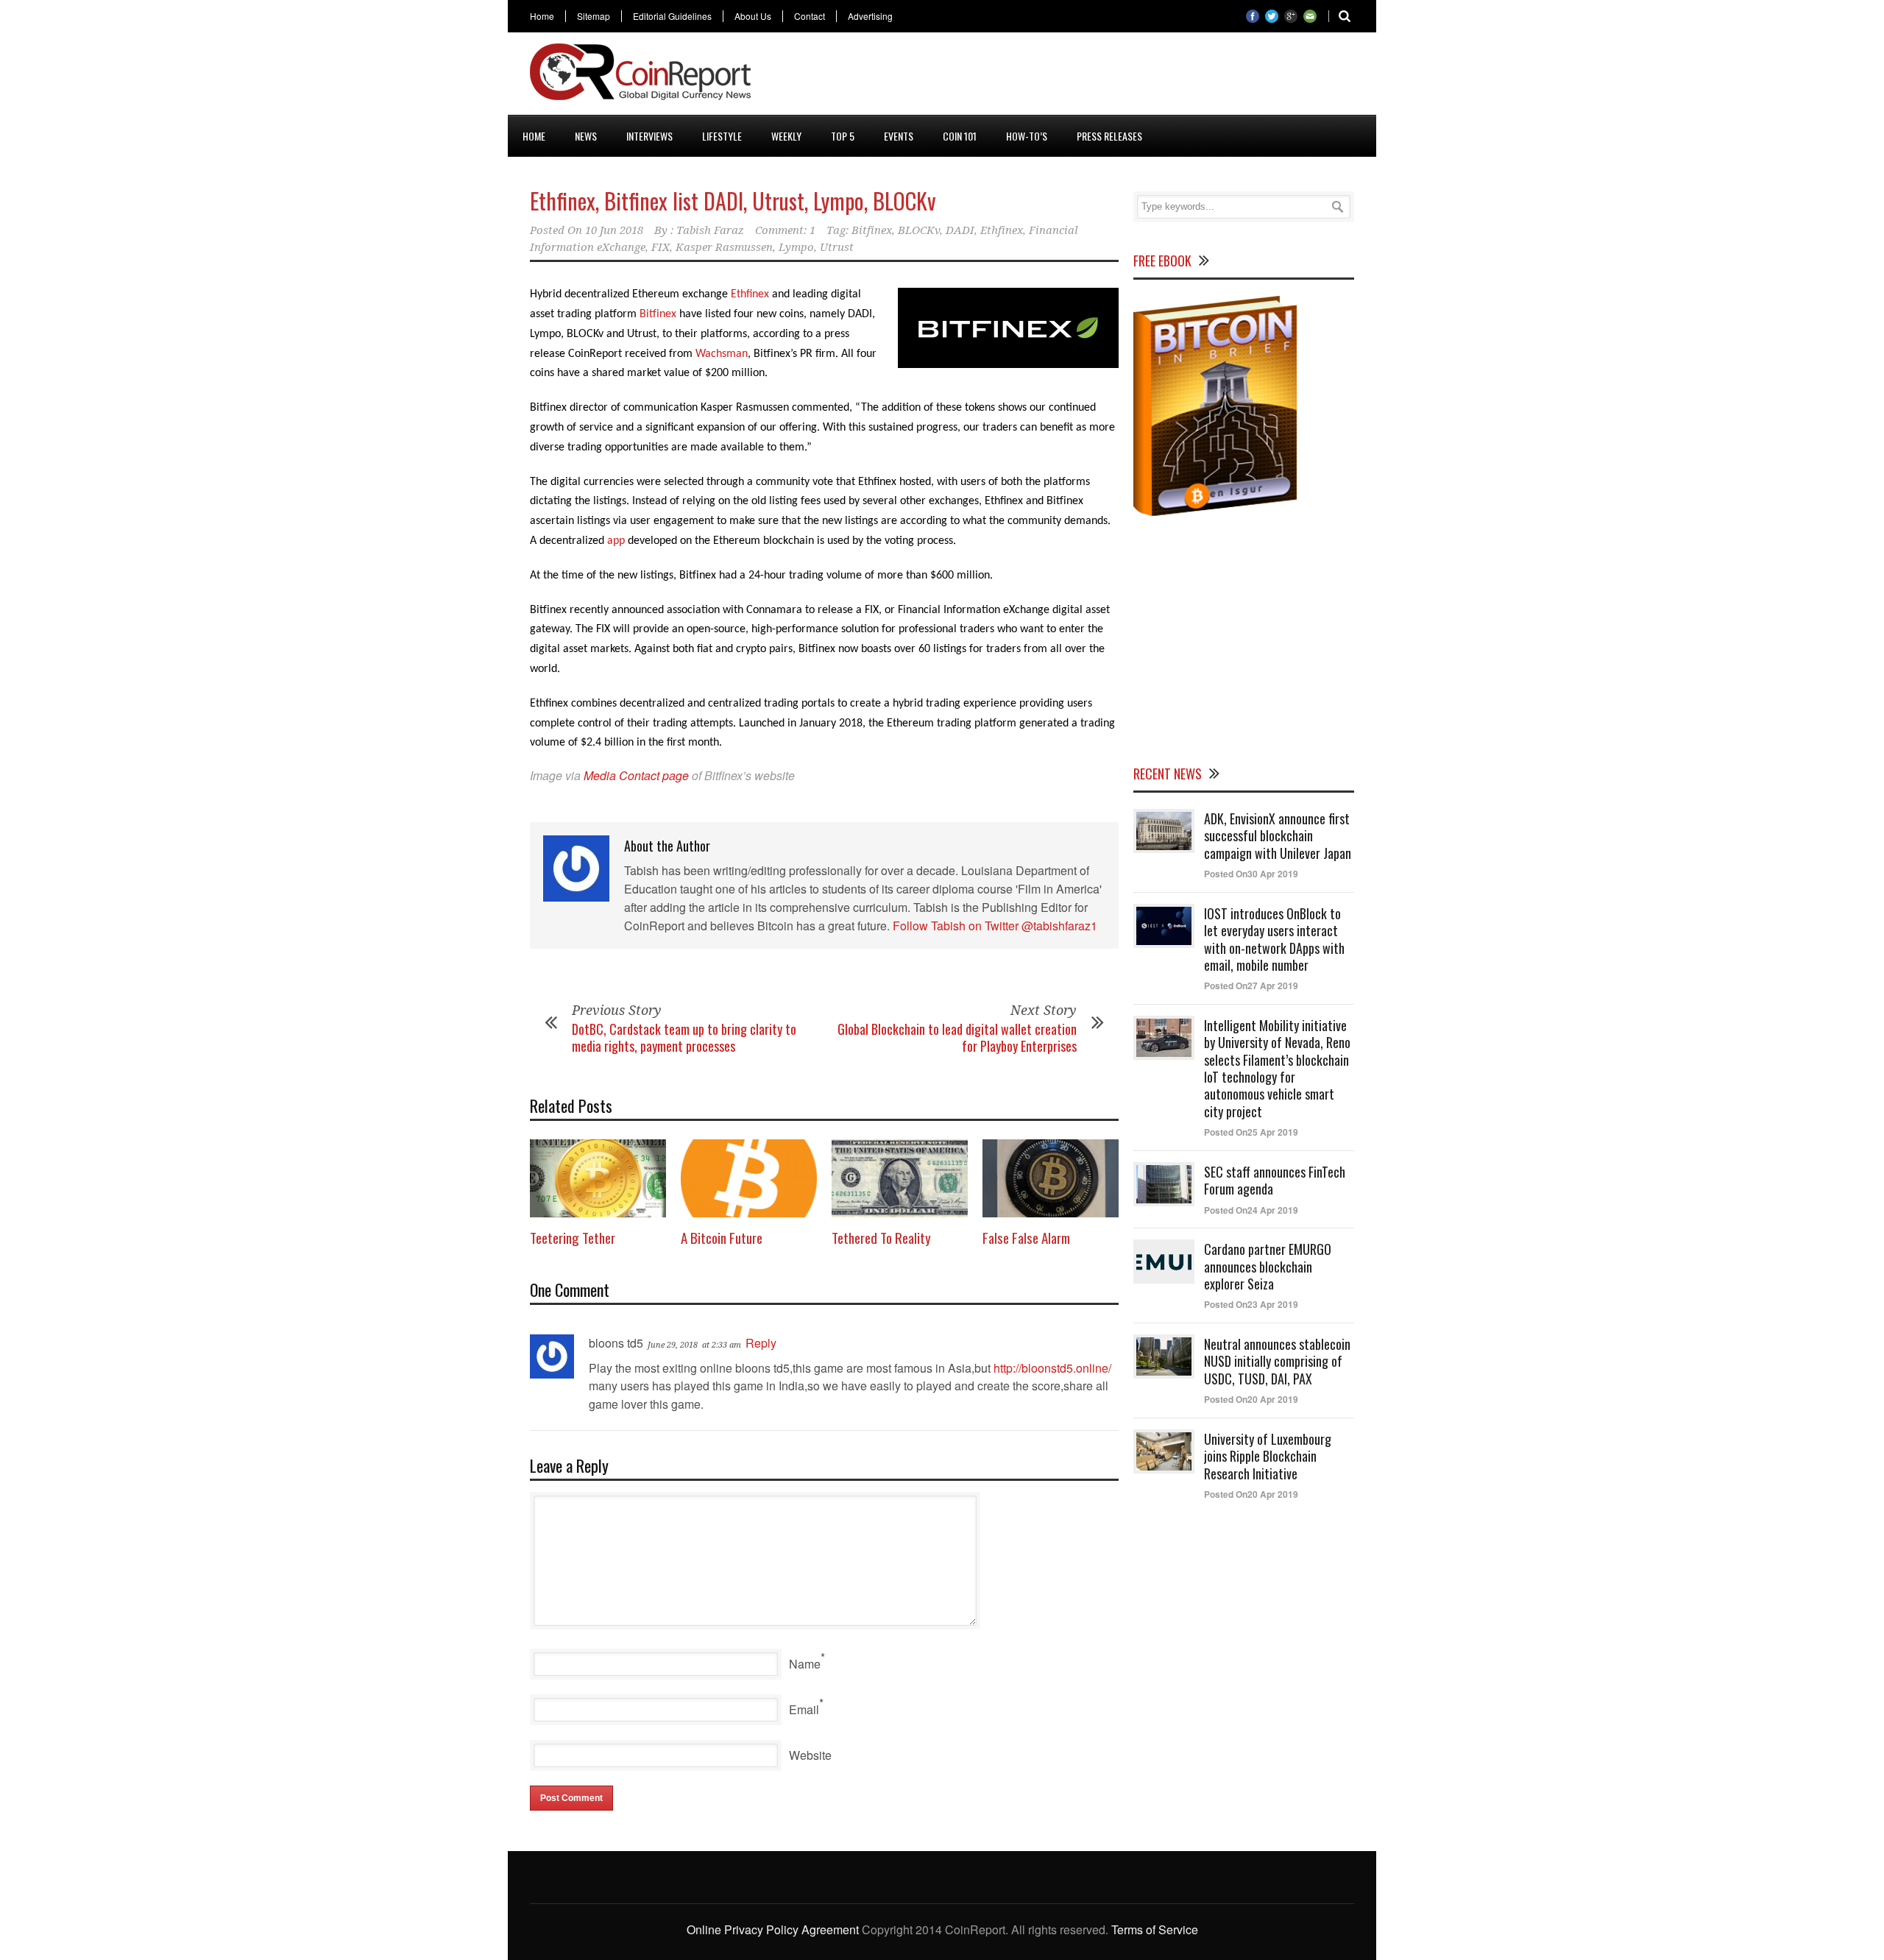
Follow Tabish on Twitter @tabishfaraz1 (995, 926)
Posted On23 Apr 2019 (1251, 1304)
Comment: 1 (785, 230)
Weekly (786, 136)
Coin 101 (960, 136)
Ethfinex (1002, 230)
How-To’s (1027, 136)
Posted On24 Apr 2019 (1251, 1210)
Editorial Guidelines (672, 16)
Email (804, 1709)
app (616, 541)
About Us (753, 16)
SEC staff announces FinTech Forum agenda (1275, 1180)
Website (810, 1755)
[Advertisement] (1086, 77)
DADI (960, 230)
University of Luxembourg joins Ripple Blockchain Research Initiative (1268, 1456)
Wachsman (722, 354)
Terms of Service (1155, 1929)
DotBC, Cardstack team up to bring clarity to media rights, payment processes (684, 1037)
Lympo (796, 247)
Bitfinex (872, 230)
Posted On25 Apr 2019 (1251, 1132)
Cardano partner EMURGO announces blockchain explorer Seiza (1268, 1266)
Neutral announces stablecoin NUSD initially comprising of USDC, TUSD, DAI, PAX (1277, 1361)
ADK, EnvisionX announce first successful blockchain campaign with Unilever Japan (1278, 836)
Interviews (649, 136)
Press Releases (1109, 136)
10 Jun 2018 (614, 230)
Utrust (837, 247)
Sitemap (594, 16)
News (586, 136)
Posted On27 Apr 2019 (1251, 986)
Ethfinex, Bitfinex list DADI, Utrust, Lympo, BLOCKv (733, 201)
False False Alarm (1026, 1237)
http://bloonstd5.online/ (1052, 1368)
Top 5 (843, 136)
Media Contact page (636, 775)
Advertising (870, 16)
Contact (810, 16)
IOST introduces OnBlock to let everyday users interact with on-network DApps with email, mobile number (1274, 939)
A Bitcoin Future (722, 1237)
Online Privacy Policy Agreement (773, 1929)
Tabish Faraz (710, 230)
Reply (761, 1343)
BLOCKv (919, 230)
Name (805, 1664)
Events (899, 136)
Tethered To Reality (881, 1237)
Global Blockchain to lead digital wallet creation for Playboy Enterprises (957, 1037)
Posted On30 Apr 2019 (1251, 874)
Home (542, 16)
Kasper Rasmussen (724, 247)
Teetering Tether (573, 1237)
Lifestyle (722, 136)
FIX (661, 247)
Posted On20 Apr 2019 (1251, 1399)
